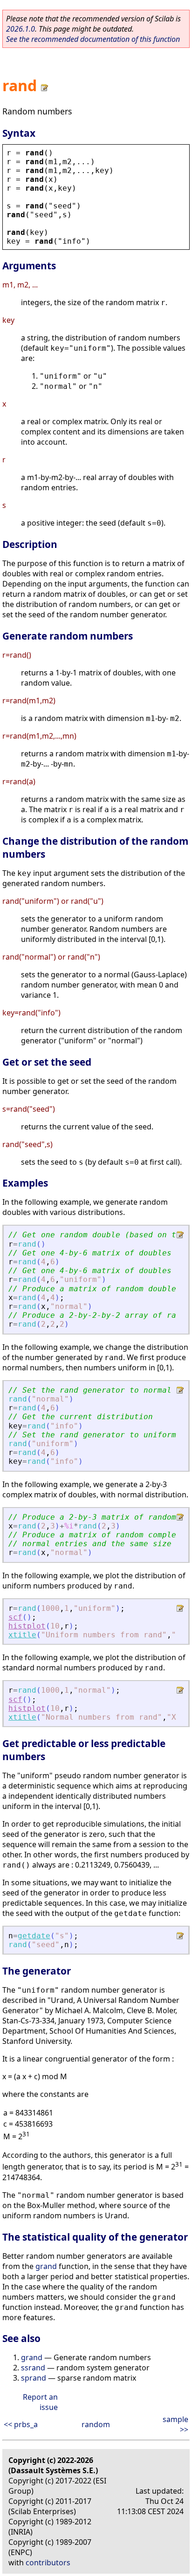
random (96, 2424)
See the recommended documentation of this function (93, 39)
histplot (27, 1626)
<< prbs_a (21, 2424)
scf (15, 1617)
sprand (34, 2378)
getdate (34, 1936)
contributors (48, 2563)
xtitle (22, 1635)
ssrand (33, 2368)
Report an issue (40, 2402)
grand (46, 2266)
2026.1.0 (21, 29)
